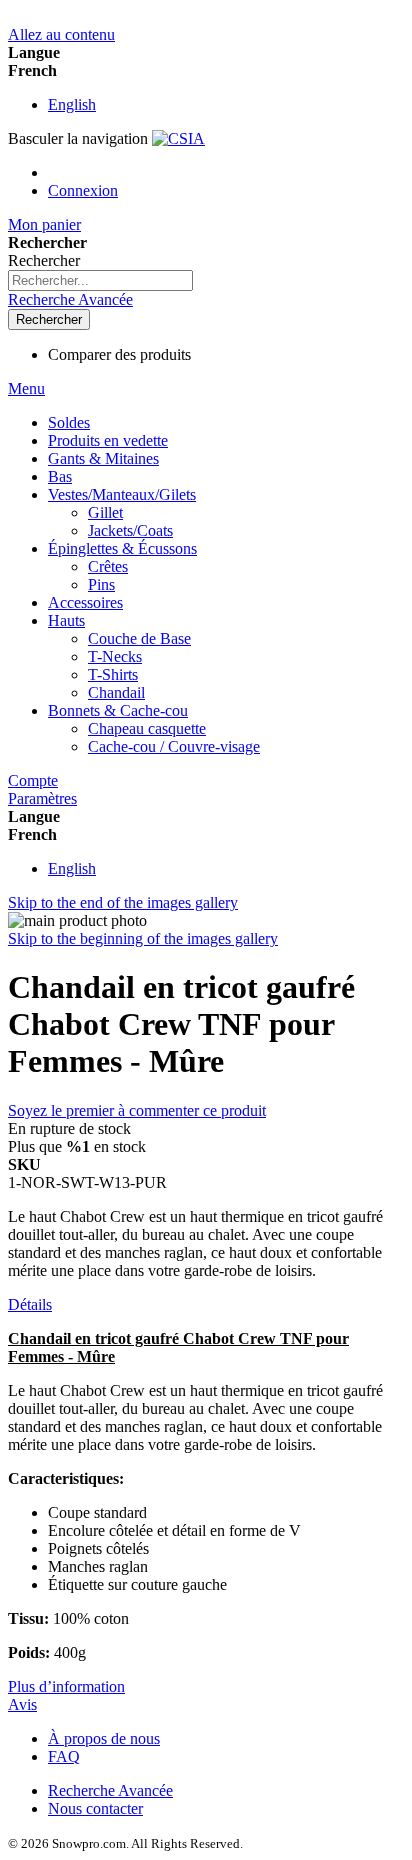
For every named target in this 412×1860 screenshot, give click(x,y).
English (72, 104)
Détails (30, 1304)
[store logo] (178, 138)
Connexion (83, 190)
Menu (26, 388)
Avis (22, 1704)
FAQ (64, 1756)
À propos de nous (104, 1738)
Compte (33, 780)
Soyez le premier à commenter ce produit (137, 1110)
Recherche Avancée (70, 299)
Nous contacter (95, 1808)
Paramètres (42, 798)
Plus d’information (66, 1686)
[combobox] (100, 280)
